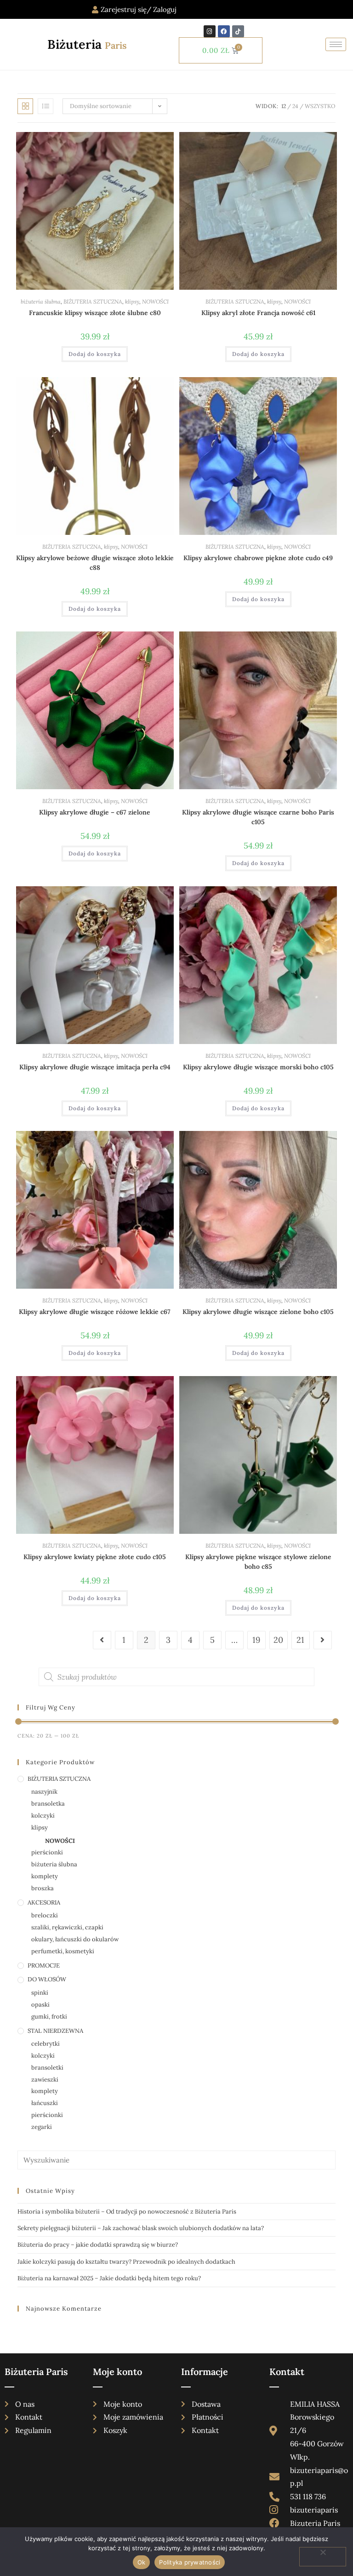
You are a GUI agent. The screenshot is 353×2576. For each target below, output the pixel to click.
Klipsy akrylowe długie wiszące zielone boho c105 (258, 1312)
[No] (323, 2557)
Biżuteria (87, 44)
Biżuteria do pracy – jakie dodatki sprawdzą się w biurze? (98, 2245)
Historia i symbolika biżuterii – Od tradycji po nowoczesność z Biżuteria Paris (127, 2212)
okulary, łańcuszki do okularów (75, 1939)
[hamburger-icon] (336, 44)
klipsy (132, 301)
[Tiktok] (238, 31)
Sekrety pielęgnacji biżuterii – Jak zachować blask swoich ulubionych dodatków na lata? (141, 2228)
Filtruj (315, 1736)
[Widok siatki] (25, 106)
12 (284, 106)
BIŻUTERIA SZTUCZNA (93, 301)
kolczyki (43, 1816)
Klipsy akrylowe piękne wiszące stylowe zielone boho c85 (258, 1562)
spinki (40, 1993)
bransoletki (47, 2068)
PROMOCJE (44, 1965)
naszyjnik (44, 1792)
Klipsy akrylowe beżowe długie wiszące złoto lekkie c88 (95, 563)
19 (256, 1640)
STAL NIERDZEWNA (55, 2031)
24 (295, 106)
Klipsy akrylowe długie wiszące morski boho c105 (258, 1067)
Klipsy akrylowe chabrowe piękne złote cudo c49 (258, 558)
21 (300, 1640)
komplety (45, 1876)
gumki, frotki (49, 2017)
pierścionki (47, 1852)
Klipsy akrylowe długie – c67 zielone (95, 812)
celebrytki (46, 2044)
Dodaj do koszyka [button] (95, 354)
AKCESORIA (44, 1902)
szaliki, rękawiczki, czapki (67, 1927)
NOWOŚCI (155, 301)
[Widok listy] (46, 106)
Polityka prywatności (190, 2562)
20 (278, 1640)
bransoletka (48, 1804)
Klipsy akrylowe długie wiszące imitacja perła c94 (95, 1067)
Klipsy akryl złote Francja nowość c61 (258, 313)
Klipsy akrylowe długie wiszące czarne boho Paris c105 (258, 817)
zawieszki (45, 2080)
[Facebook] (224, 31)
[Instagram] (210, 31)
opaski (40, 2005)
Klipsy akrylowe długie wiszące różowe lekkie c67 (95, 1312)
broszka (43, 1888)
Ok (142, 2562)
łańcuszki (45, 2103)
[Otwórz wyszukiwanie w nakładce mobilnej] (176, 1677)
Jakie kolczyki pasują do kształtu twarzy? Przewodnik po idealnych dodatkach (126, 2262)
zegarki (42, 2127)
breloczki (45, 1915)
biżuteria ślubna (41, 301)
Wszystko (320, 106)
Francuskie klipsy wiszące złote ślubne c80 (95, 313)
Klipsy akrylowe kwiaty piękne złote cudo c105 (95, 1557)
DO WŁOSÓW (47, 1979)
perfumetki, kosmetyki (63, 1951)
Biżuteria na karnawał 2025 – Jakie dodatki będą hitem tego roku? (109, 2278)
